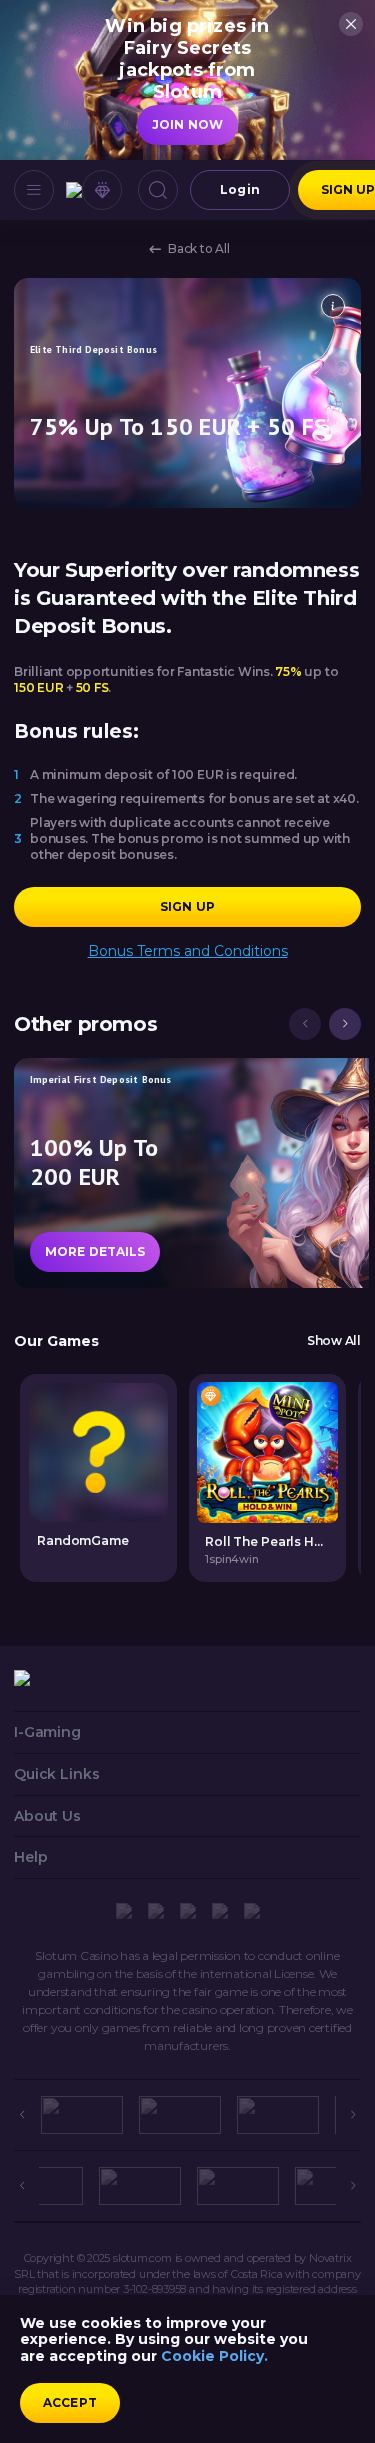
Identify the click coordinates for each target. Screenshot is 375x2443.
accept (70, 2402)
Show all (334, 1341)
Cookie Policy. (214, 2356)
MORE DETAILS (95, 1251)
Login (240, 189)
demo (267, 1451)
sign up (187, 906)
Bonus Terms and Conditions (188, 951)
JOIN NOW (187, 124)
